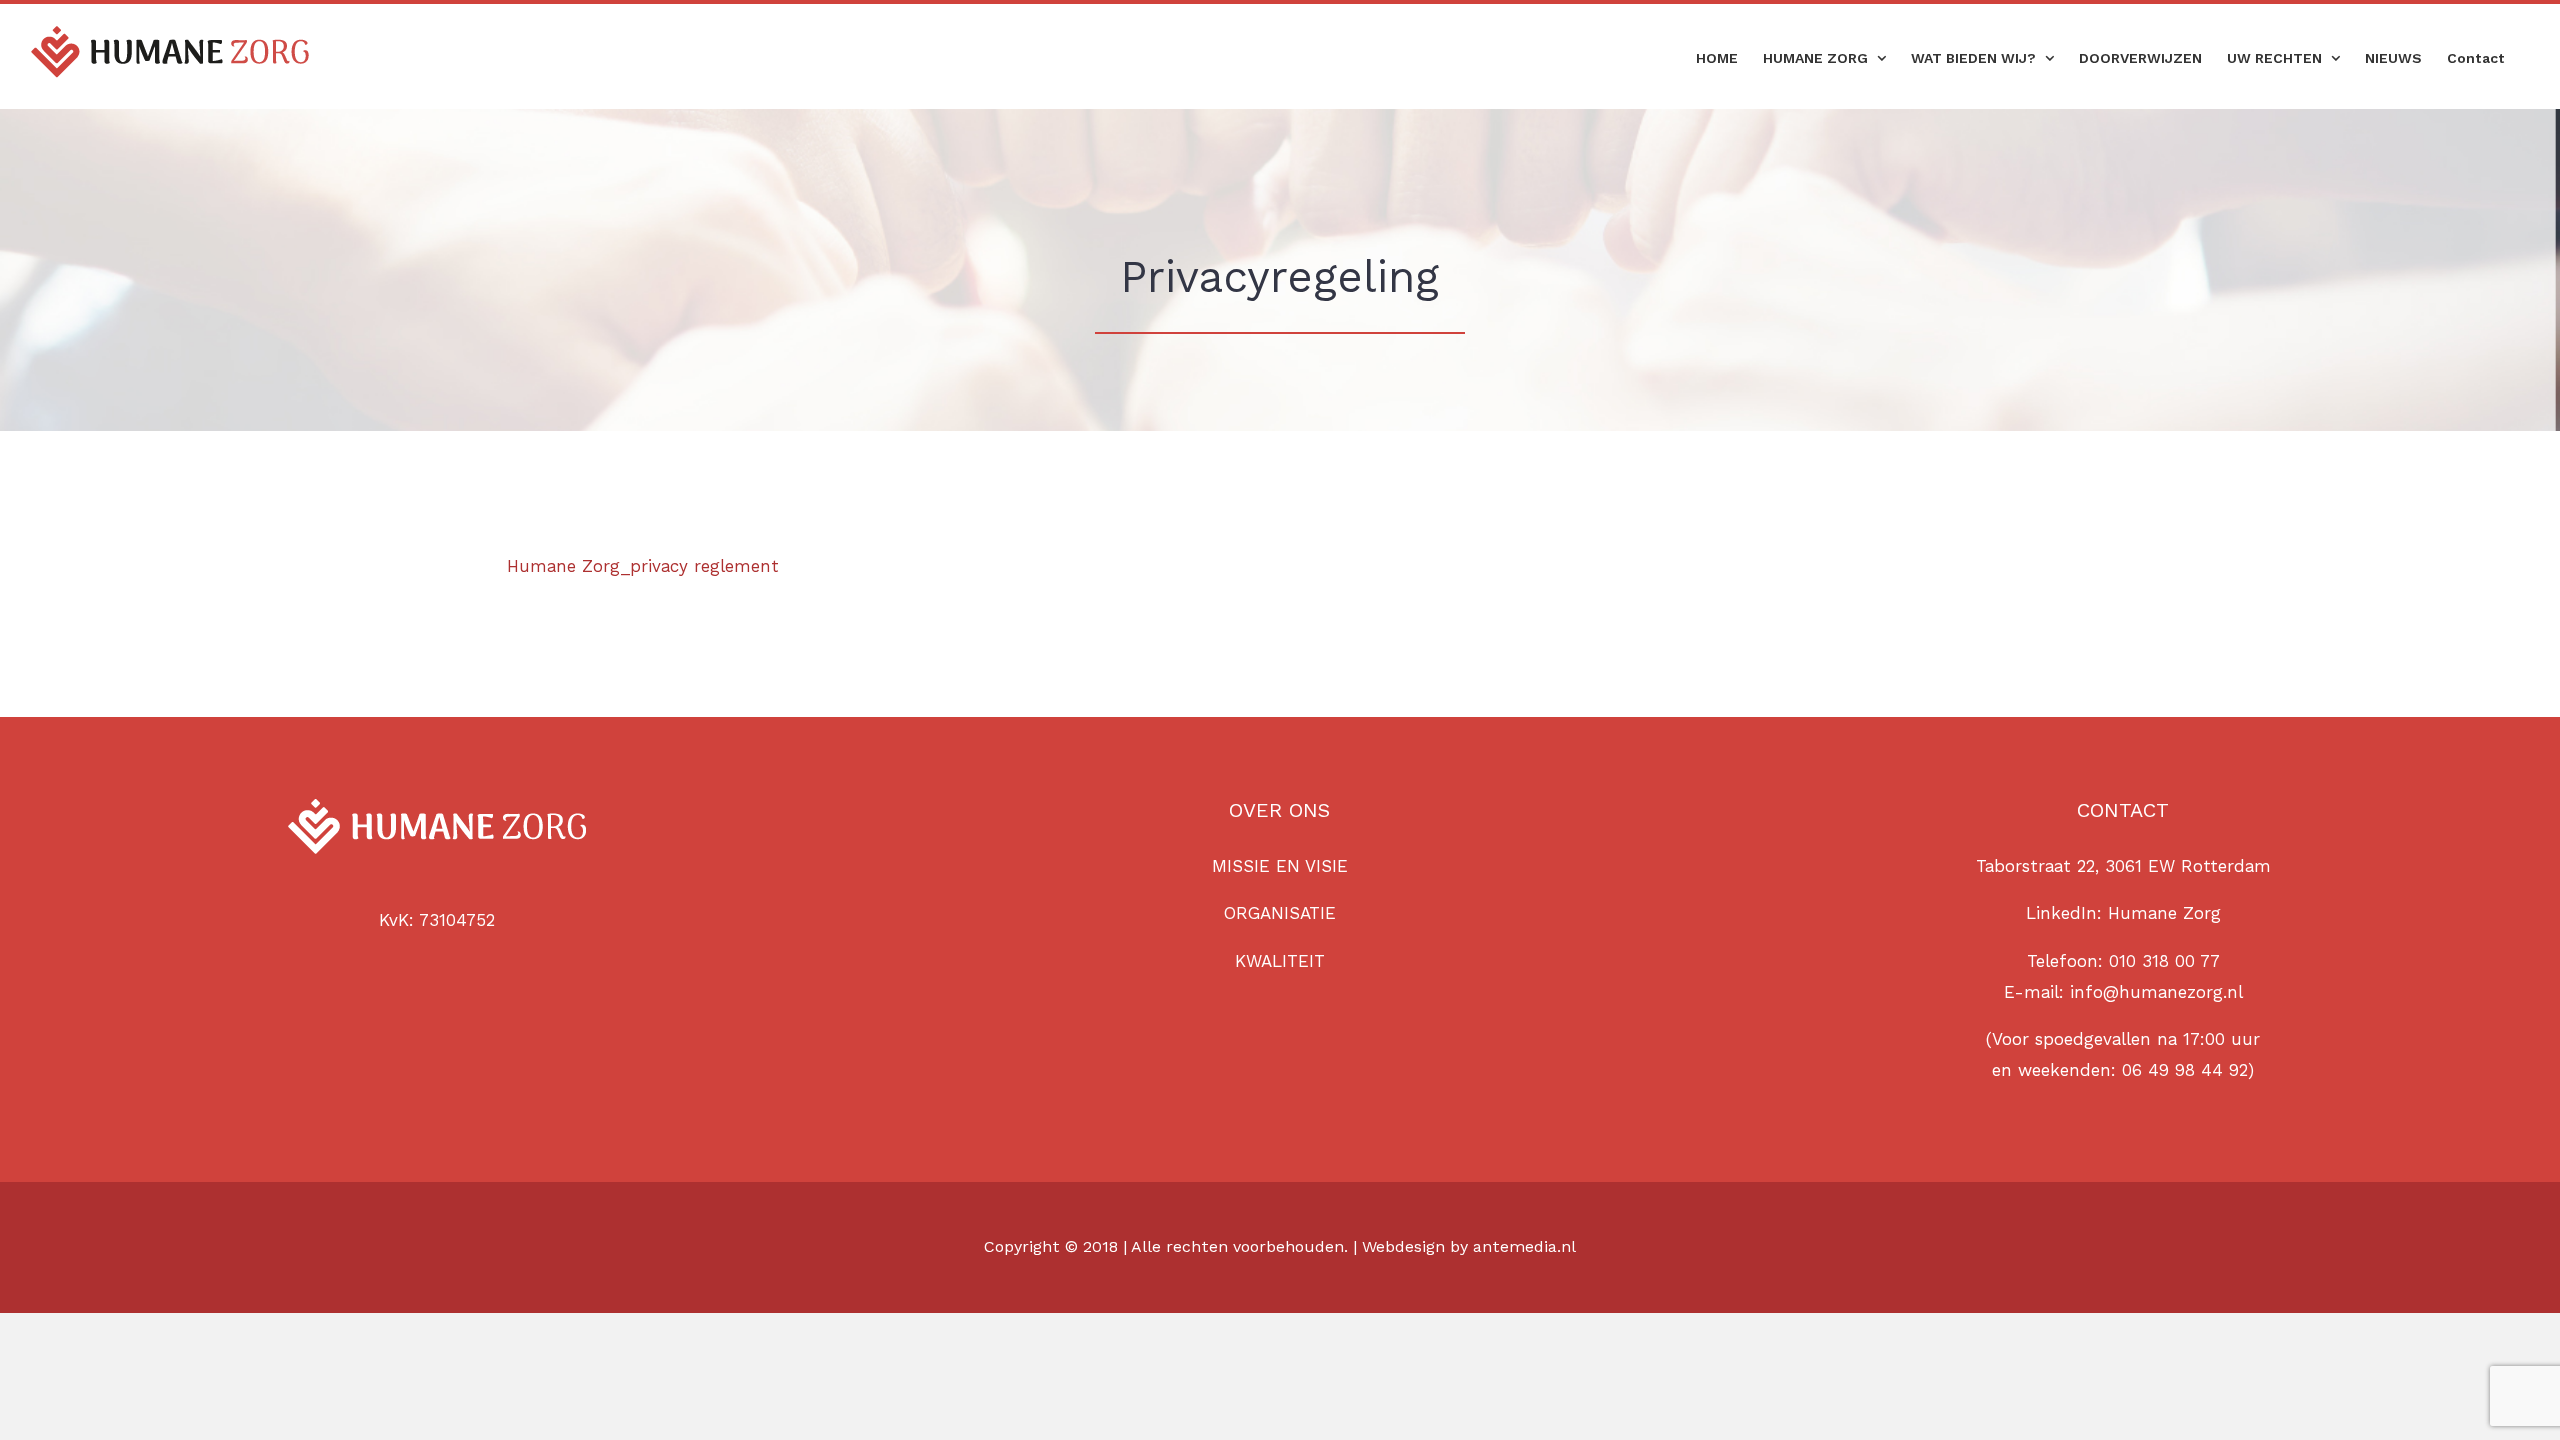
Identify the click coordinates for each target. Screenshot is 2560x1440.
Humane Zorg (2164, 913)
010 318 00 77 (2164, 961)
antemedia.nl (1524, 1246)
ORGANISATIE (1280, 913)
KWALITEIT (1280, 961)
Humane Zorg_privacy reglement (643, 566)
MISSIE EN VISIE (1280, 866)
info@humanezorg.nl (2156, 992)
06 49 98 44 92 (2185, 1070)
